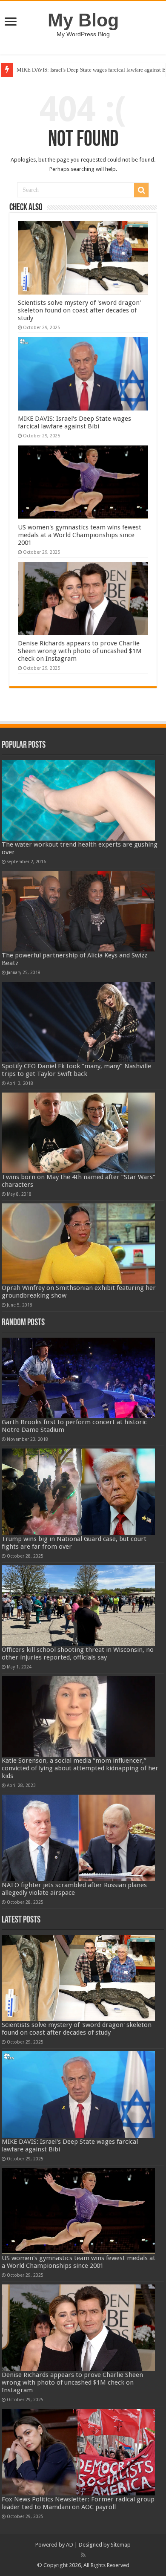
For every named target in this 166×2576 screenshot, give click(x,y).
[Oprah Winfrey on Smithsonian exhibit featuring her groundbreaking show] (78, 1244)
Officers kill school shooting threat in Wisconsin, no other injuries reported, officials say (78, 1654)
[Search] (141, 190)
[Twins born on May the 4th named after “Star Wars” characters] (78, 1133)
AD (70, 2545)
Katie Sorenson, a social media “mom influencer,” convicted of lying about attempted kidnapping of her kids (80, 1768)
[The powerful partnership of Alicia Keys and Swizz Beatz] (78, 911)
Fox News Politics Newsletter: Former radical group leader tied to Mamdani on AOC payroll (78, 2503)
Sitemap (121, 2545)
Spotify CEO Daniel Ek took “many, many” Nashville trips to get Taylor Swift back (76, 1070)
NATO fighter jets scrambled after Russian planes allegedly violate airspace (74, 1889)
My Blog (83, 20)
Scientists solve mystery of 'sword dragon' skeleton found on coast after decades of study (79, 310)
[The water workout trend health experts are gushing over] (78, 800)
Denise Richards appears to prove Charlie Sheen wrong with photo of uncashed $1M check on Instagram (80, 651)
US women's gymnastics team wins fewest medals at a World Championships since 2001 (80, 535)
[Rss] (83, 2555)
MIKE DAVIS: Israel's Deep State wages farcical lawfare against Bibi (74, 422)
